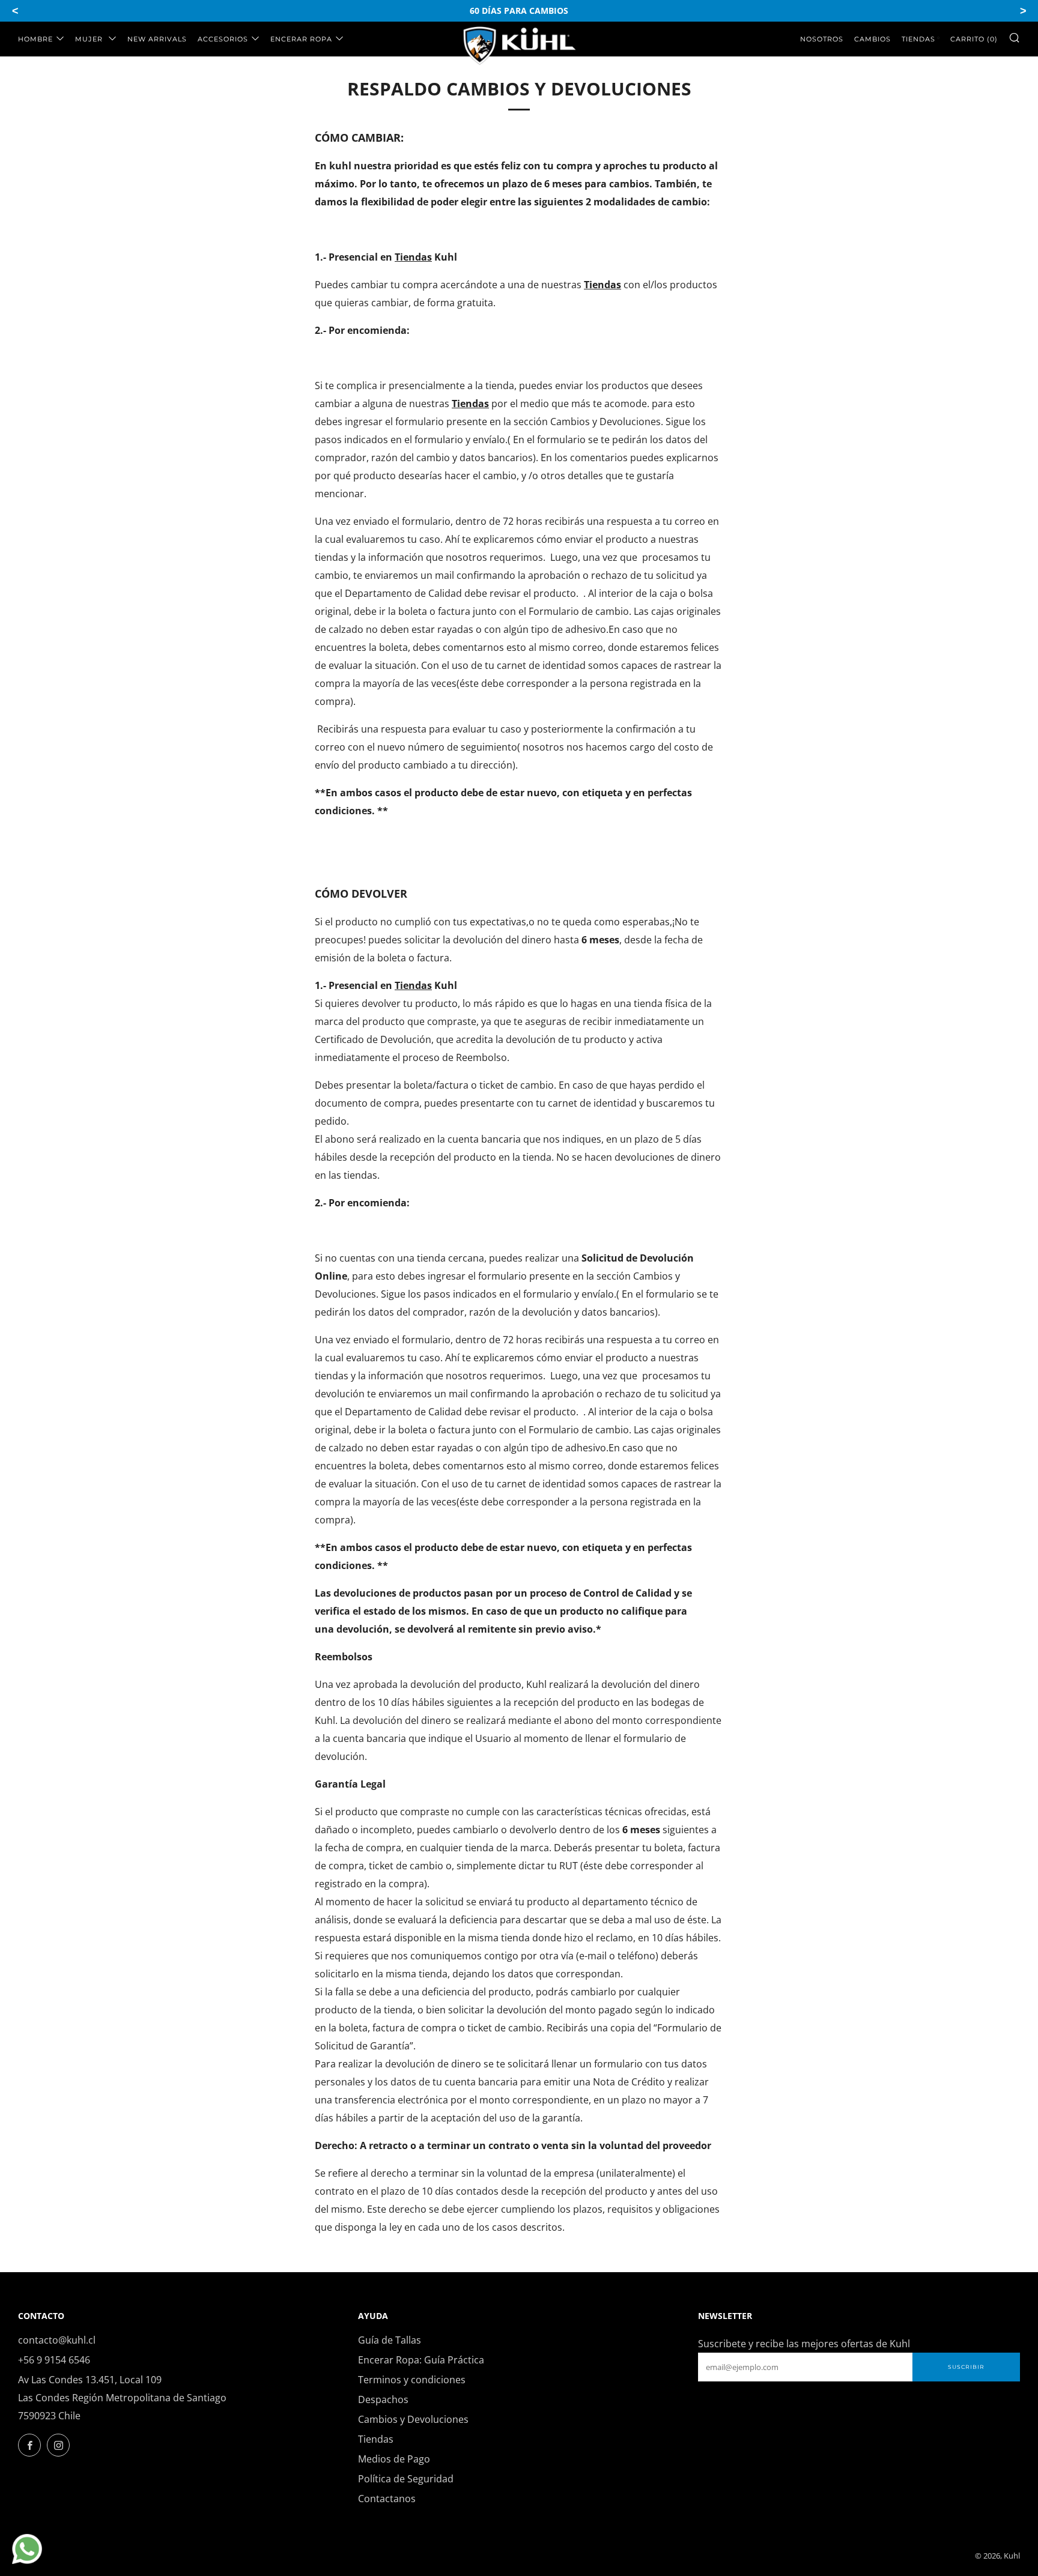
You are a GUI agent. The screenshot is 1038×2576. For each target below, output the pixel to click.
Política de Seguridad (406, 2479)
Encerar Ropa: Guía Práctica (421, 2360)
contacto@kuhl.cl (57, 2340)
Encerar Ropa (301, 39)
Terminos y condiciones (412, 2380)
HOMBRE (35, 39)
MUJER (90, 39)
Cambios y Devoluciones (413, 2419)
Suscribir (966, 2367)
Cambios (873, 39)
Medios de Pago (394, 2459)
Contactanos (387, 2499)
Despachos (383, 2399)
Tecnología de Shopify (925, 2556)
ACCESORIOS (223, 39)
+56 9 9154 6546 (54, 2360)
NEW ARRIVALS (157, 39)
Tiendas (918, 39)
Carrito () (974, 39)
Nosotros (822, 39)
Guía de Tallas (390, 2340)
